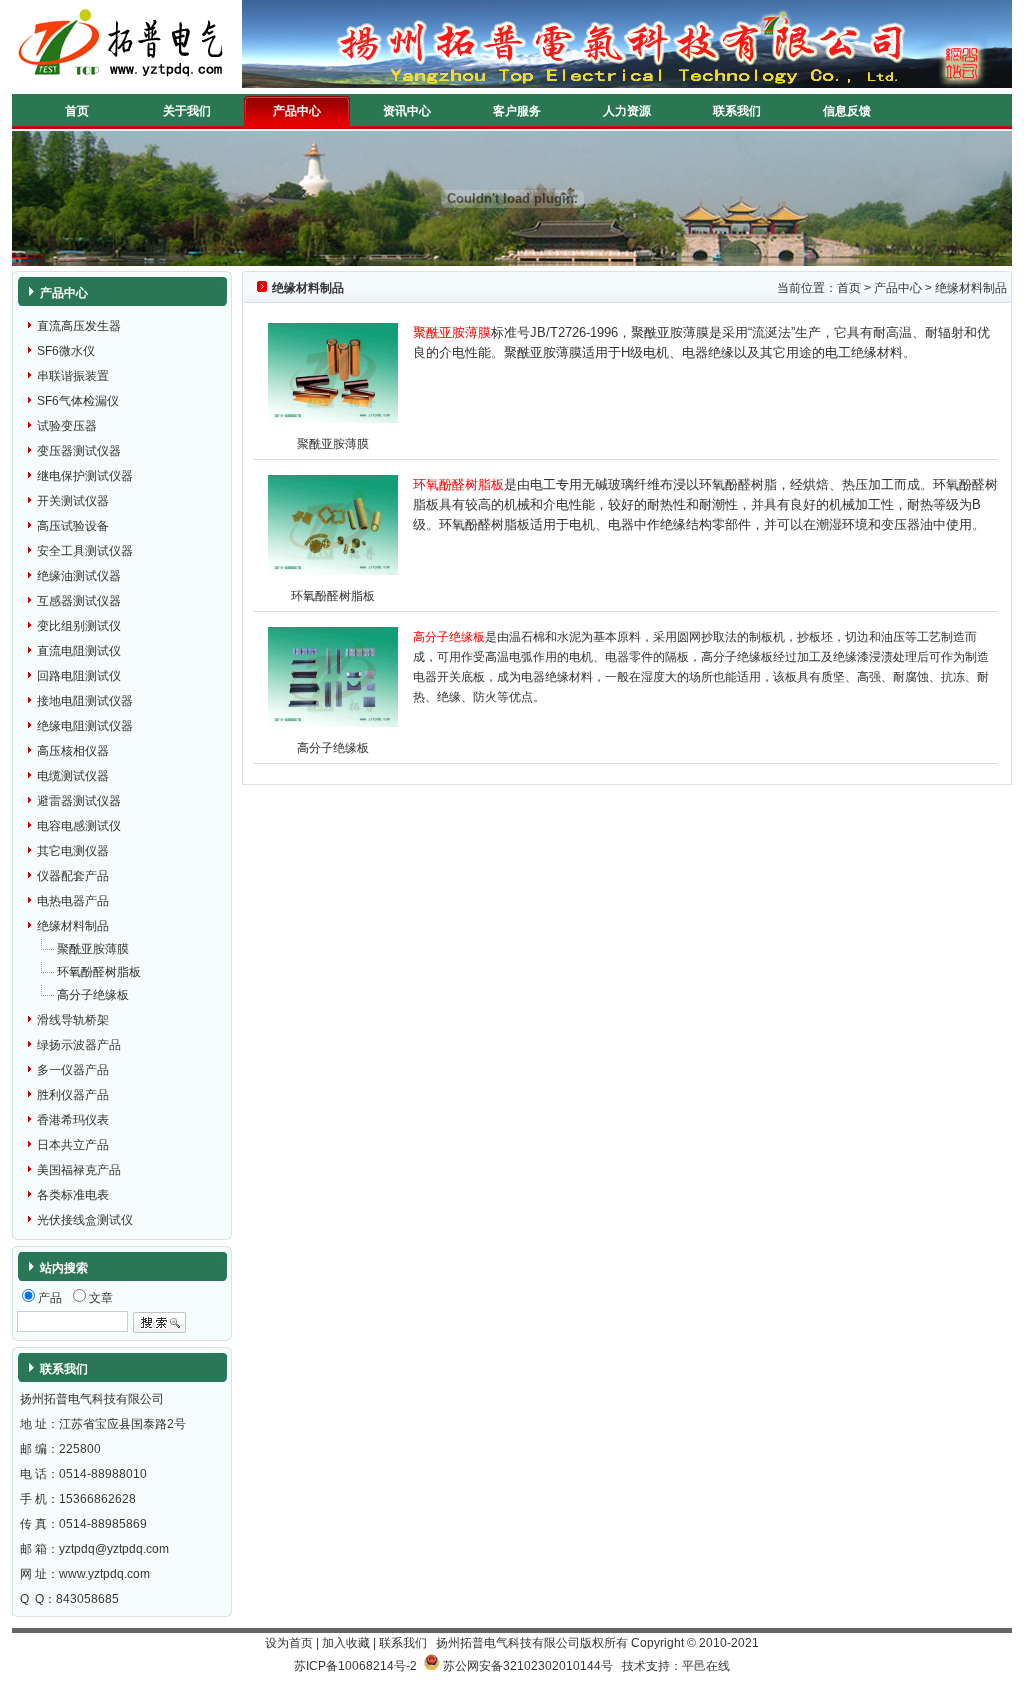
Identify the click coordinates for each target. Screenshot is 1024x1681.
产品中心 (297, 111)
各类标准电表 (73, 1195)
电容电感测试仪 (79, 826)
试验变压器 (67, 426)
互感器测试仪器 (79, 601)
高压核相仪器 (73, 751)
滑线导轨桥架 (73, 1020)
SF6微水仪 (66, 351)
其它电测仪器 (73, 851)
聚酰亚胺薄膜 (93, 949)
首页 (77, 111)
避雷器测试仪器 (79, 801)
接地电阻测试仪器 (85, 701)
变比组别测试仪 (79, 626)
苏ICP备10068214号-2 (355, 1666)
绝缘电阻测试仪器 (85, 726)
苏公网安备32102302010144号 (528, 1666)
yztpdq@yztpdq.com (114, 1549)
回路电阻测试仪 (79, 676)
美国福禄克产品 (79, 1170)
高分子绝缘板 (93, 995)
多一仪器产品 (73, 1070)
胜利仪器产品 (73, 1095)
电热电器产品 (73, 901)
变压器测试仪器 (79, 451)
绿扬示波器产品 (79, 1045)
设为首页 (289, 1643)
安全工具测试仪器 (85, 551)
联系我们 (737, 111)
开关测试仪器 (73, 501)
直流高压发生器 (79, 326)
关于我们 (187, 111)
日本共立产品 (73, 1145)
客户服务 (517, 111)
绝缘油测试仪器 (79, 576)
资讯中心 (407, 111)
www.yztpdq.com (104, 1574)
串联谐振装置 (73, 376)
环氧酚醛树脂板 (99, 972)
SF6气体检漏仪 (78, 401)
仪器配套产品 (73, 876)
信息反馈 (847, 111)
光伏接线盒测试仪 (85, 1220)
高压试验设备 (73, 526)
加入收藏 (346, 1643)
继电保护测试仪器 (85, 476)
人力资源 (627, 111)
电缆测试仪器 (73, 776)
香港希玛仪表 (73, 1120)
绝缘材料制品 (73, 926)
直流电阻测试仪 (79, 651)
